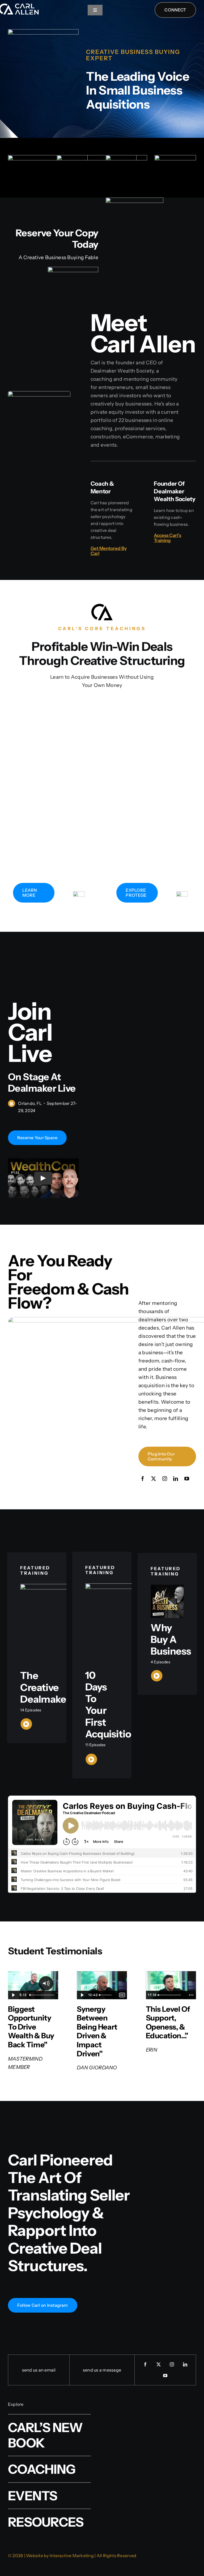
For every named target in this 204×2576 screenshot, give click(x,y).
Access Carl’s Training (167, 538)
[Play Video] (43, 1178)
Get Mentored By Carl (109, 551)
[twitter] (154, 1479)
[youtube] (187, 1479)
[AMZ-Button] (73, 269)
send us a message (102, 2370)
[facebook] (143, 1479)
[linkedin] (176, 1479)
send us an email (39, 2370)
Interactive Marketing (72, 2556)
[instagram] (165, 1479)
